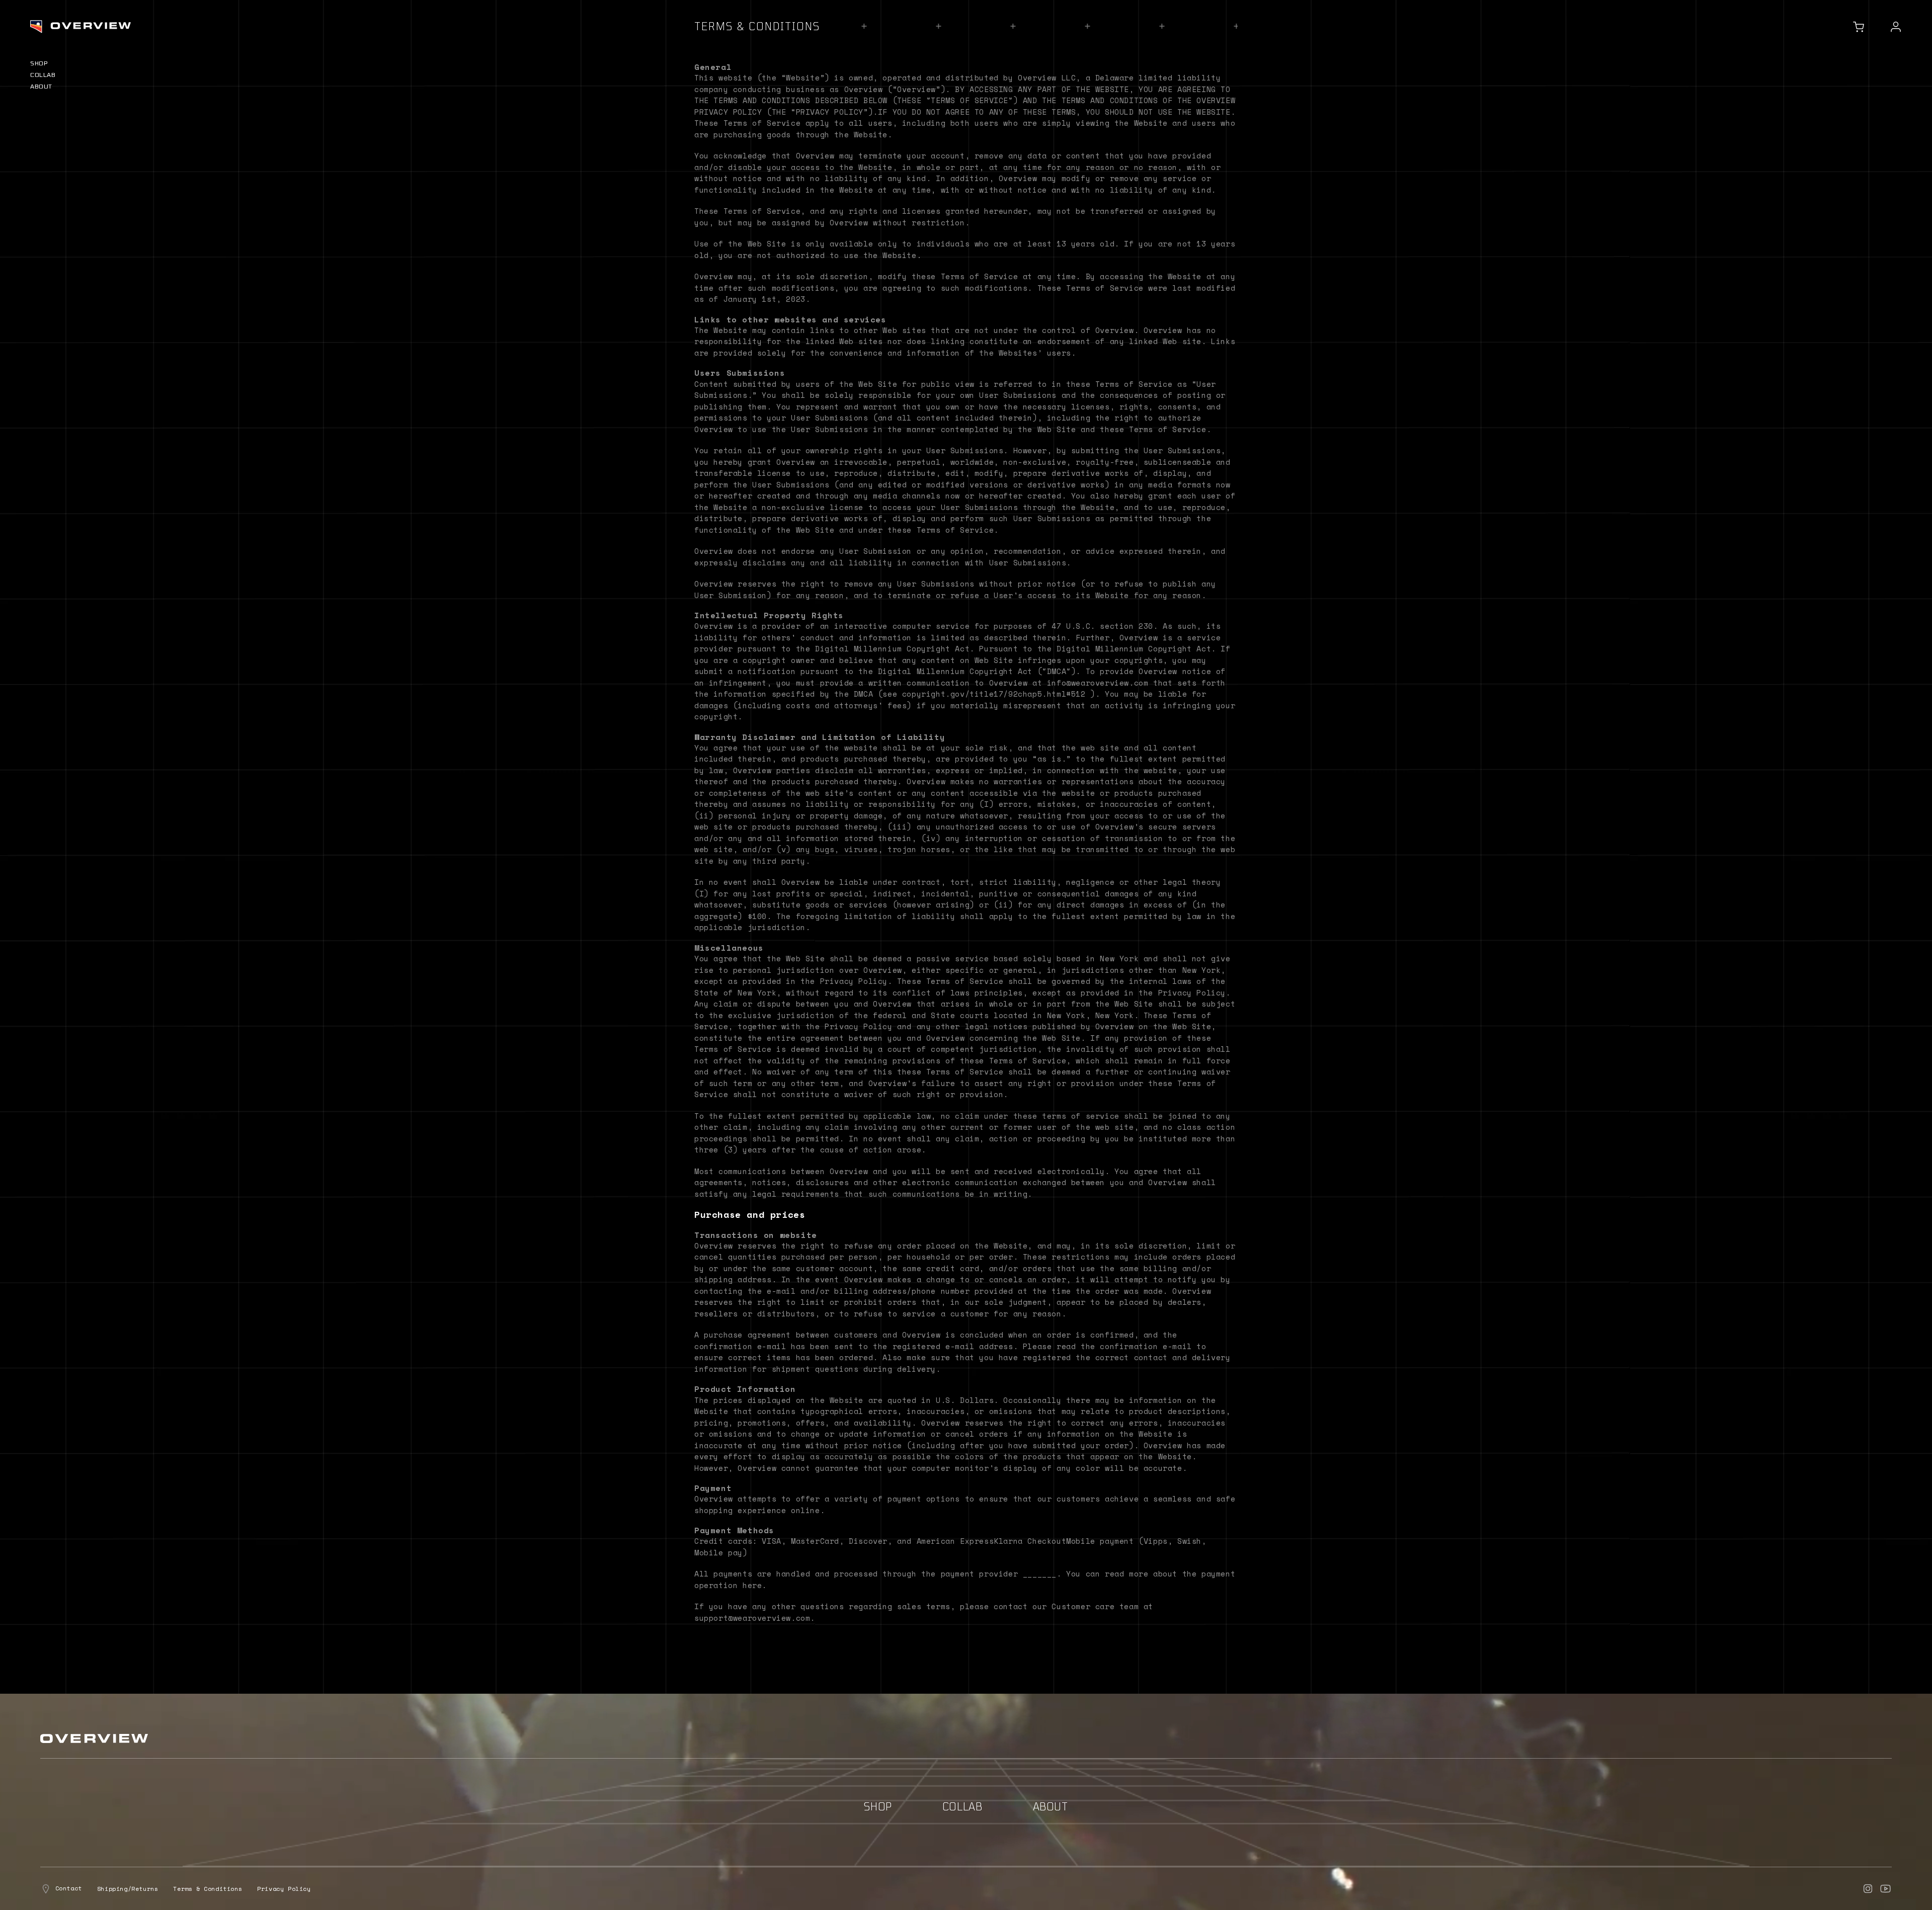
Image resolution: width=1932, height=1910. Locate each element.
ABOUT (41, 86)
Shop (39, 63)
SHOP (878, 1806)
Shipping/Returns (128, 1889)
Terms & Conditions (208, 1889)
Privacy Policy (284, 1889)
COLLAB (43, 74)
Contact (67, 1888)
